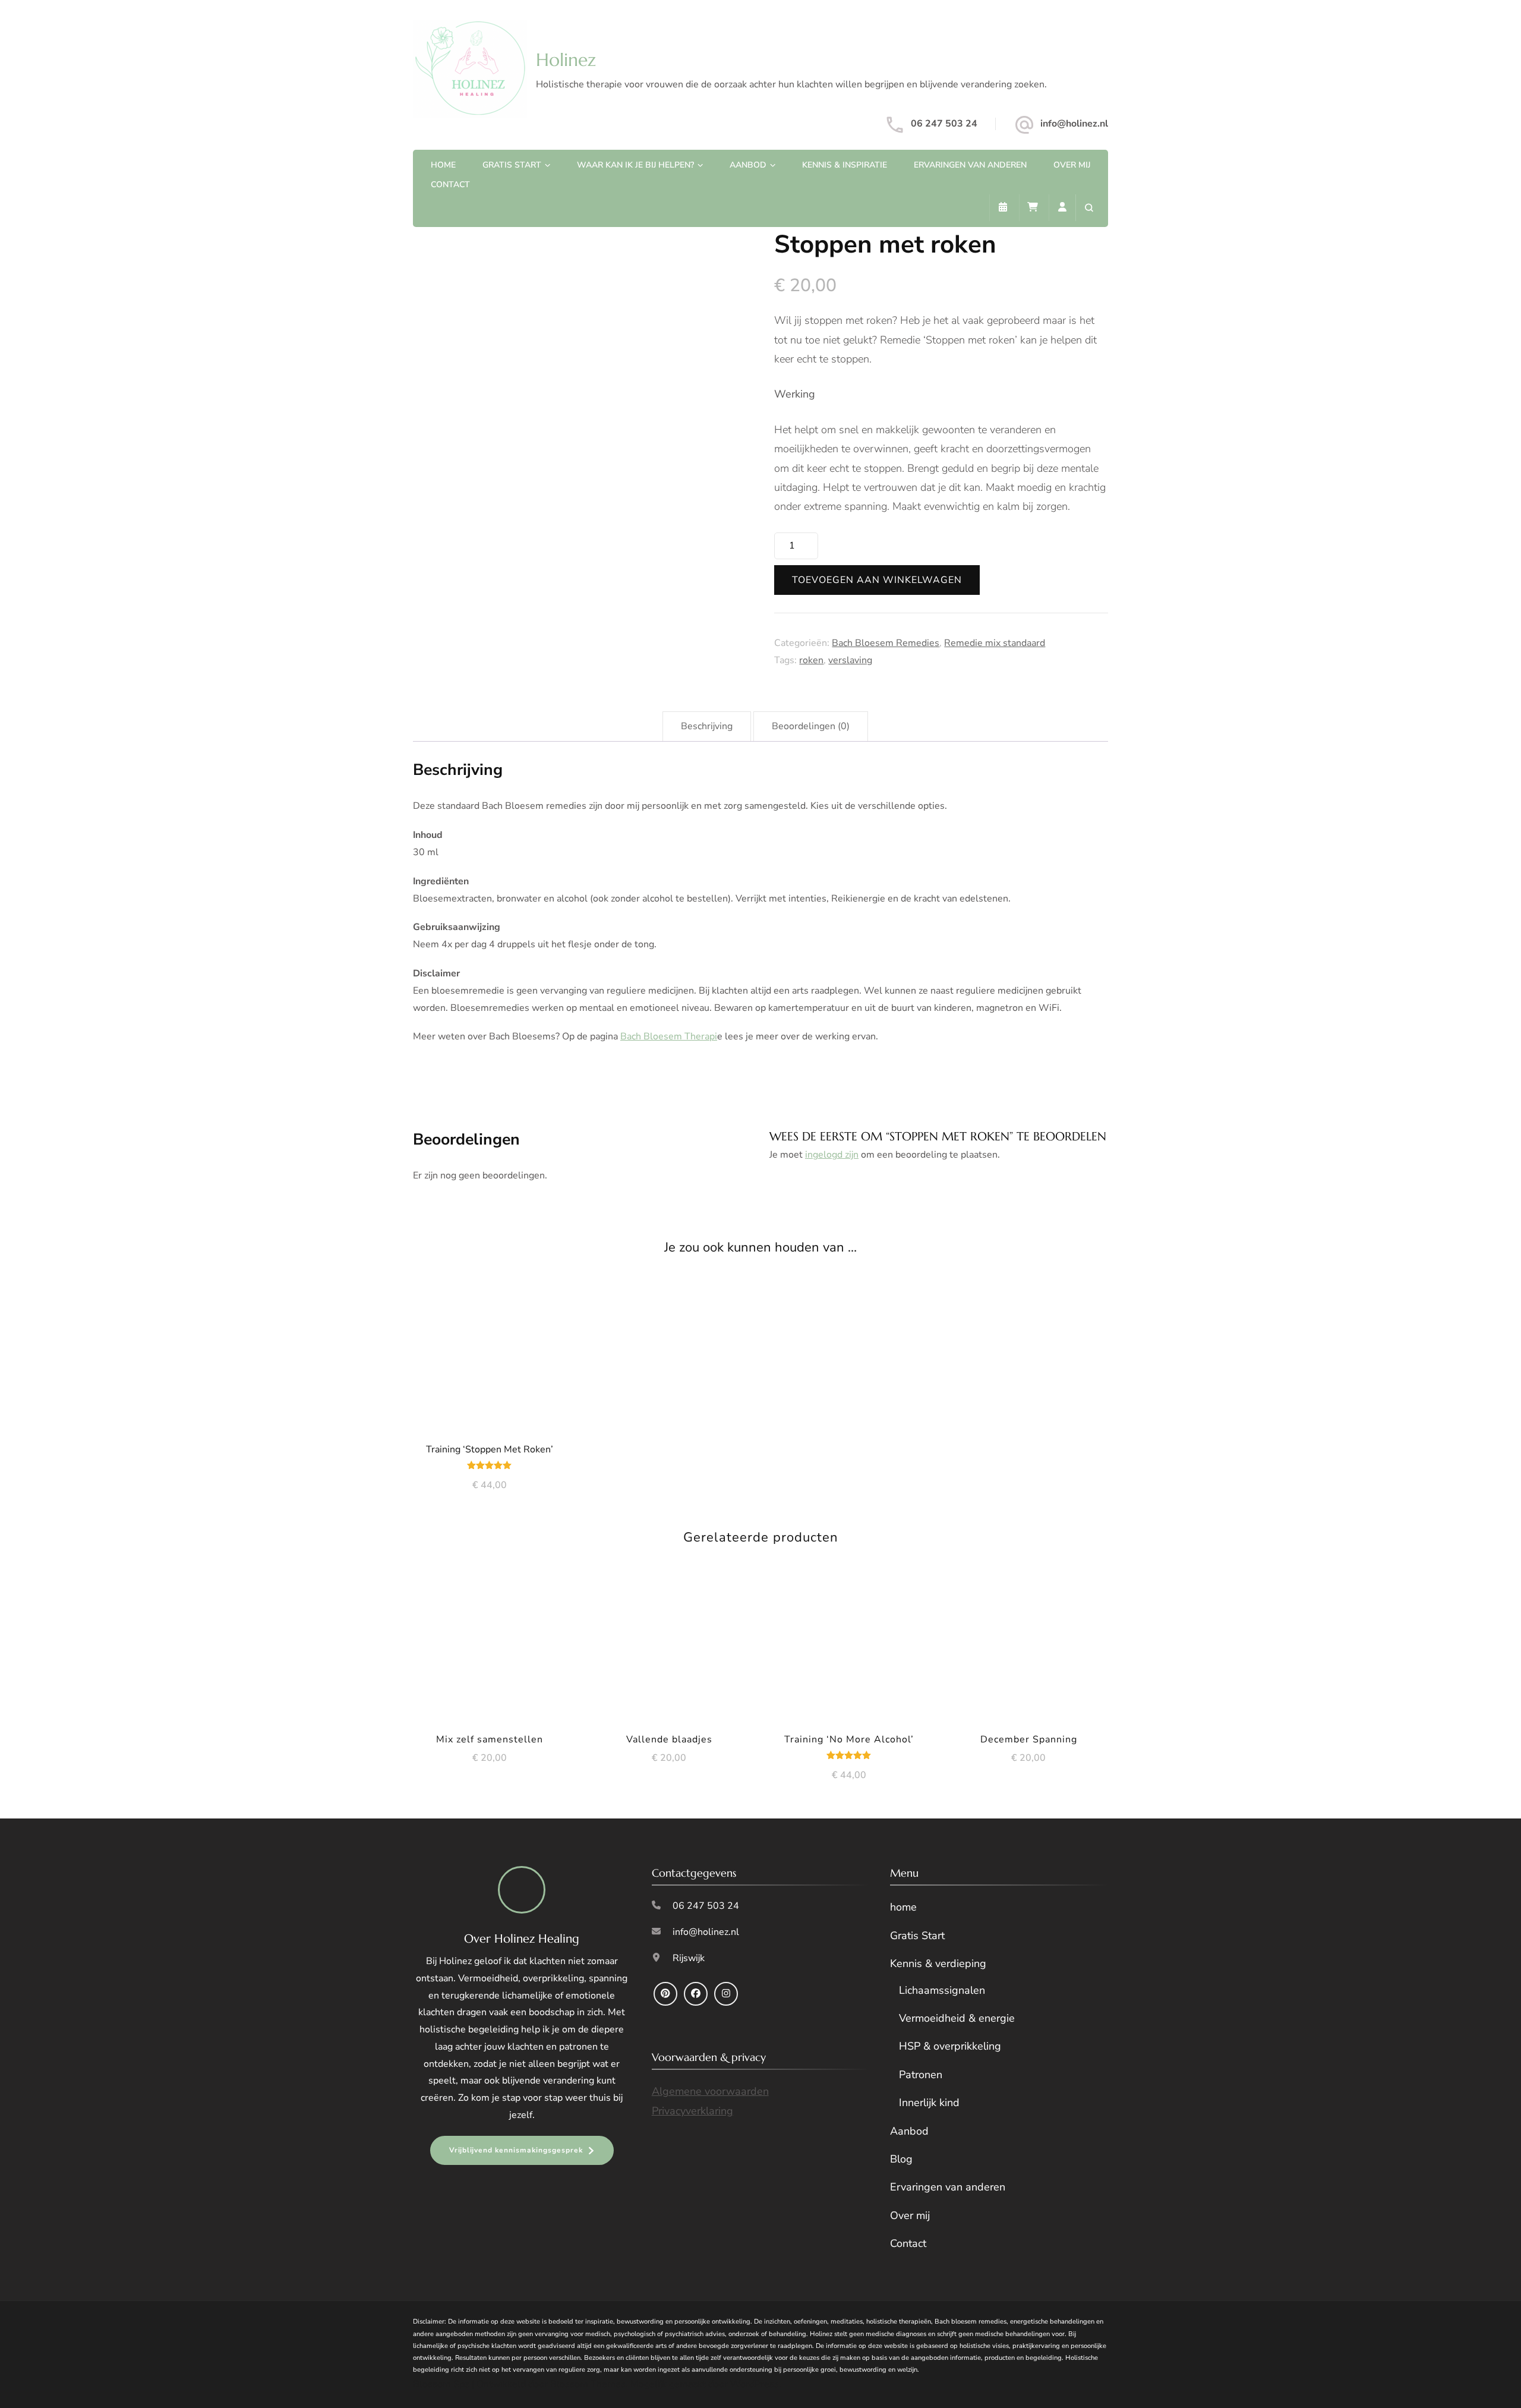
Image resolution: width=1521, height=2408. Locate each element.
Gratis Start (917, 1936)
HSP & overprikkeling (950, 2047)
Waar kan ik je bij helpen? (635, 165)
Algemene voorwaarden (710, 2092)
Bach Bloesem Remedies (886, 643)
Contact (450, 185)
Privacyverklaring (692, 2111)
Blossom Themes (588, 2385)
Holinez (566, 60)
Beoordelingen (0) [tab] (811, 726)
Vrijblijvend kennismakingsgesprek (516, 2150)
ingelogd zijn (832, 1155)
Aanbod (748, 165)
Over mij (1072, 165)
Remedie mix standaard (995, 643)
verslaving (850, 660)
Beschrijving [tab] (707, 726)
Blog (901, 2159)
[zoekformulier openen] (1089, 208)
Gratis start (512, 165)
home (903, 1908)
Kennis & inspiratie (845, 165)
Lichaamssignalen (942, 1990)
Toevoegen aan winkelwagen (877, 580)
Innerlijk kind (929, 2103)
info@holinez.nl (1074, 124)
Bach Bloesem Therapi (669, 1036)
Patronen (921, 2075)
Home (443, 165)
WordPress (755, 2385)
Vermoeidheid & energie (957, 2018)
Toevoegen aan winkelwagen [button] (489, 1353)
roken (811, 660)
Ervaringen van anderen (970, 165)
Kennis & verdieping (938, 1964)
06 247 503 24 (944, 124)
